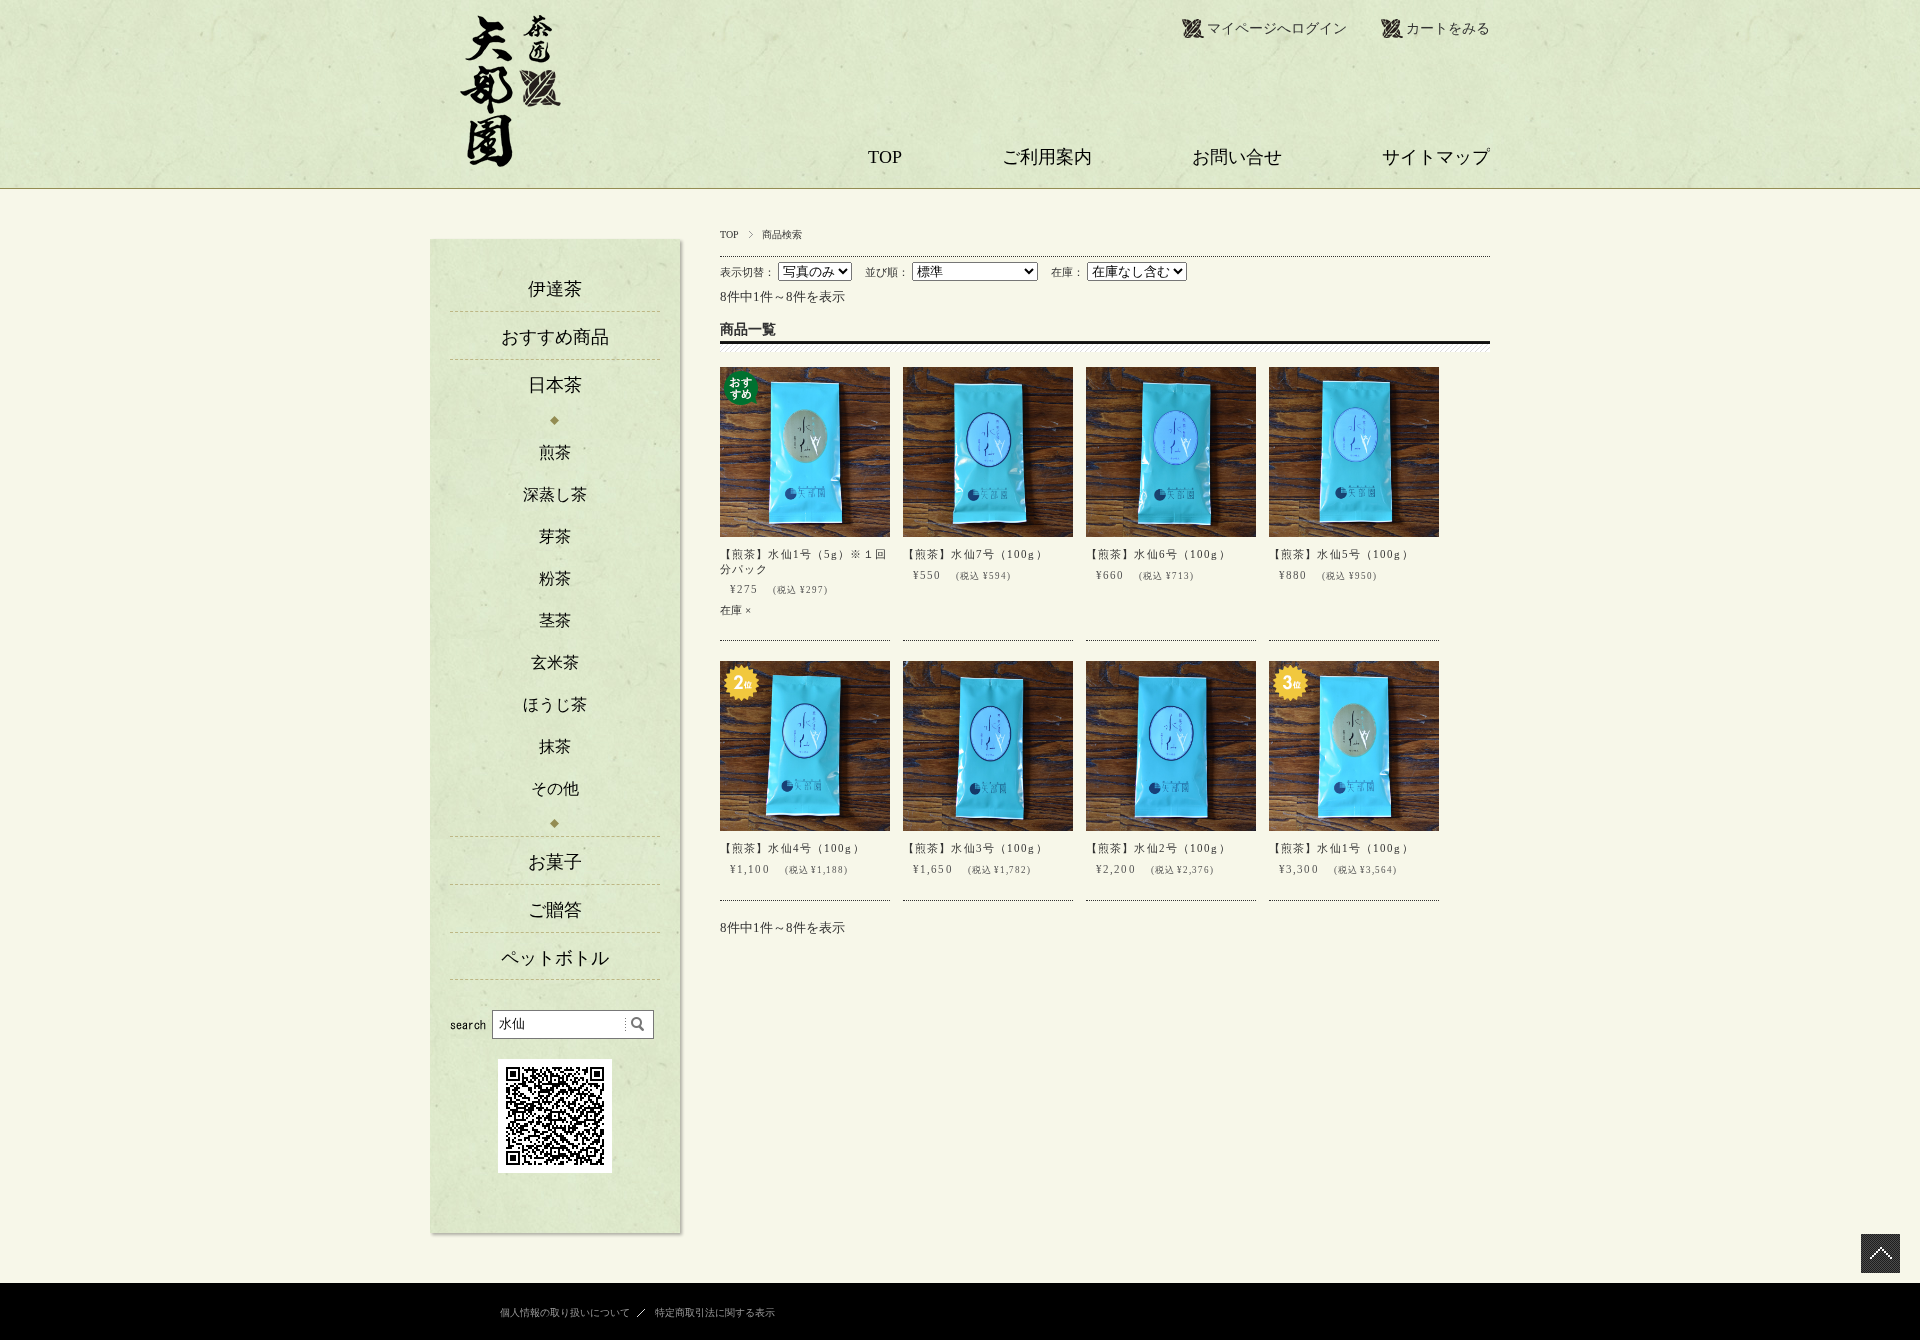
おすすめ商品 (555, 337)
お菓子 (555, 862)
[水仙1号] (805, 452)
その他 (555, 788)
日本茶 (555, 385)
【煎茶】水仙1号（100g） (1341, 848)
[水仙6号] (1171, 452)
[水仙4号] (805, 746)
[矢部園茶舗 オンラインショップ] (510, 161)
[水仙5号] (1354, 452)
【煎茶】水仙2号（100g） (1158, 848)
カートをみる (1448, 28)
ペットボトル (555, 958)
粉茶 (555, 578)
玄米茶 (555, 662)
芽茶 (555, 536)
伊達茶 (555, 289)
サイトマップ (1436, 157)
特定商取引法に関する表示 (715, 1312)
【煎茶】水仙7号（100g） (975, 554)
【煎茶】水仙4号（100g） (792, 848)
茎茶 (555, 620)
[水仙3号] (988, 746)
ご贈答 (555, 910)
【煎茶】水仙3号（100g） (975, 848)
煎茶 (555, 452)
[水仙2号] (1171, 746)
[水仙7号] (988, 452)
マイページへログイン (1277, 28)
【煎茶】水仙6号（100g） (1158, 554)
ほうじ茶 (555, 704)
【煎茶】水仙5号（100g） (1341, 554)
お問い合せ (1237, 157)
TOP (885, 157)
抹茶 (555, 746)
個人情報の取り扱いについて (565, 1312)
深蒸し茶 (555, 494)
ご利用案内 (1047, 157)
